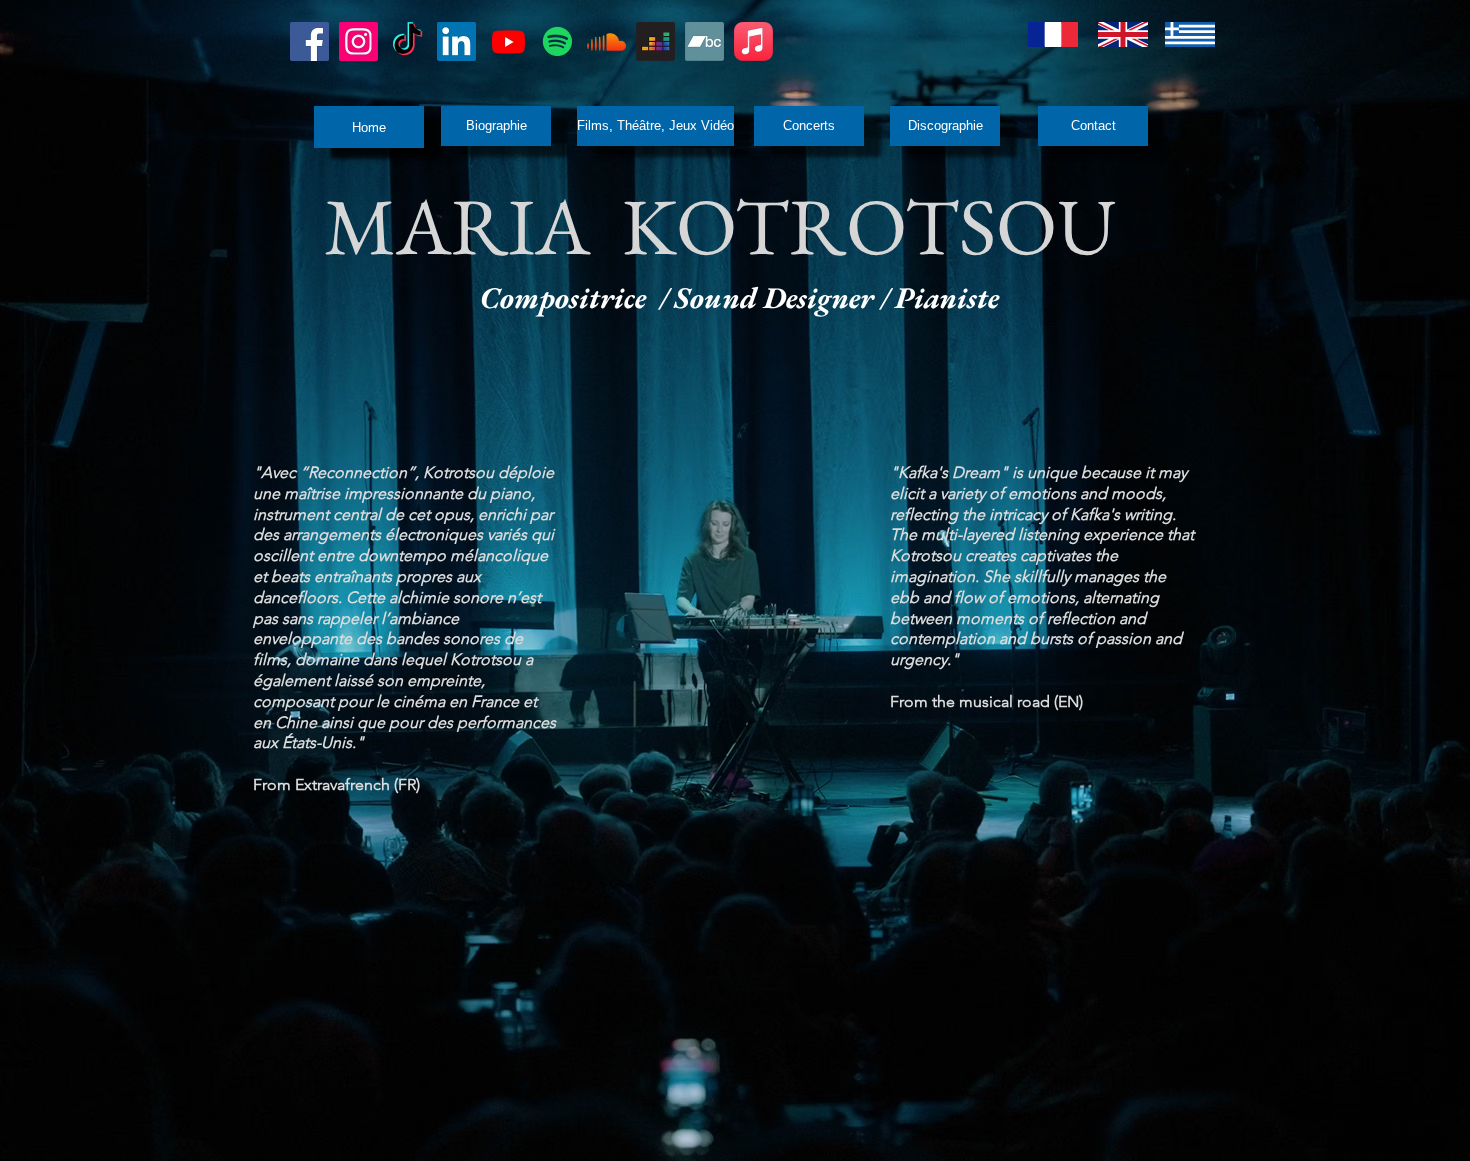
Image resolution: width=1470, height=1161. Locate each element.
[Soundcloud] (606, 41)
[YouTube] (508, 41)
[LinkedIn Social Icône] (456, 41)
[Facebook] (309, 41)
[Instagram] (358, 41)
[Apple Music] (753, 41)
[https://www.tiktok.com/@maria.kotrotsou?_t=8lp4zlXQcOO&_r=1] (407, 41)
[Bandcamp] (704, 41)
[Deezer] (655, 41)
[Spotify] (557, 41)
